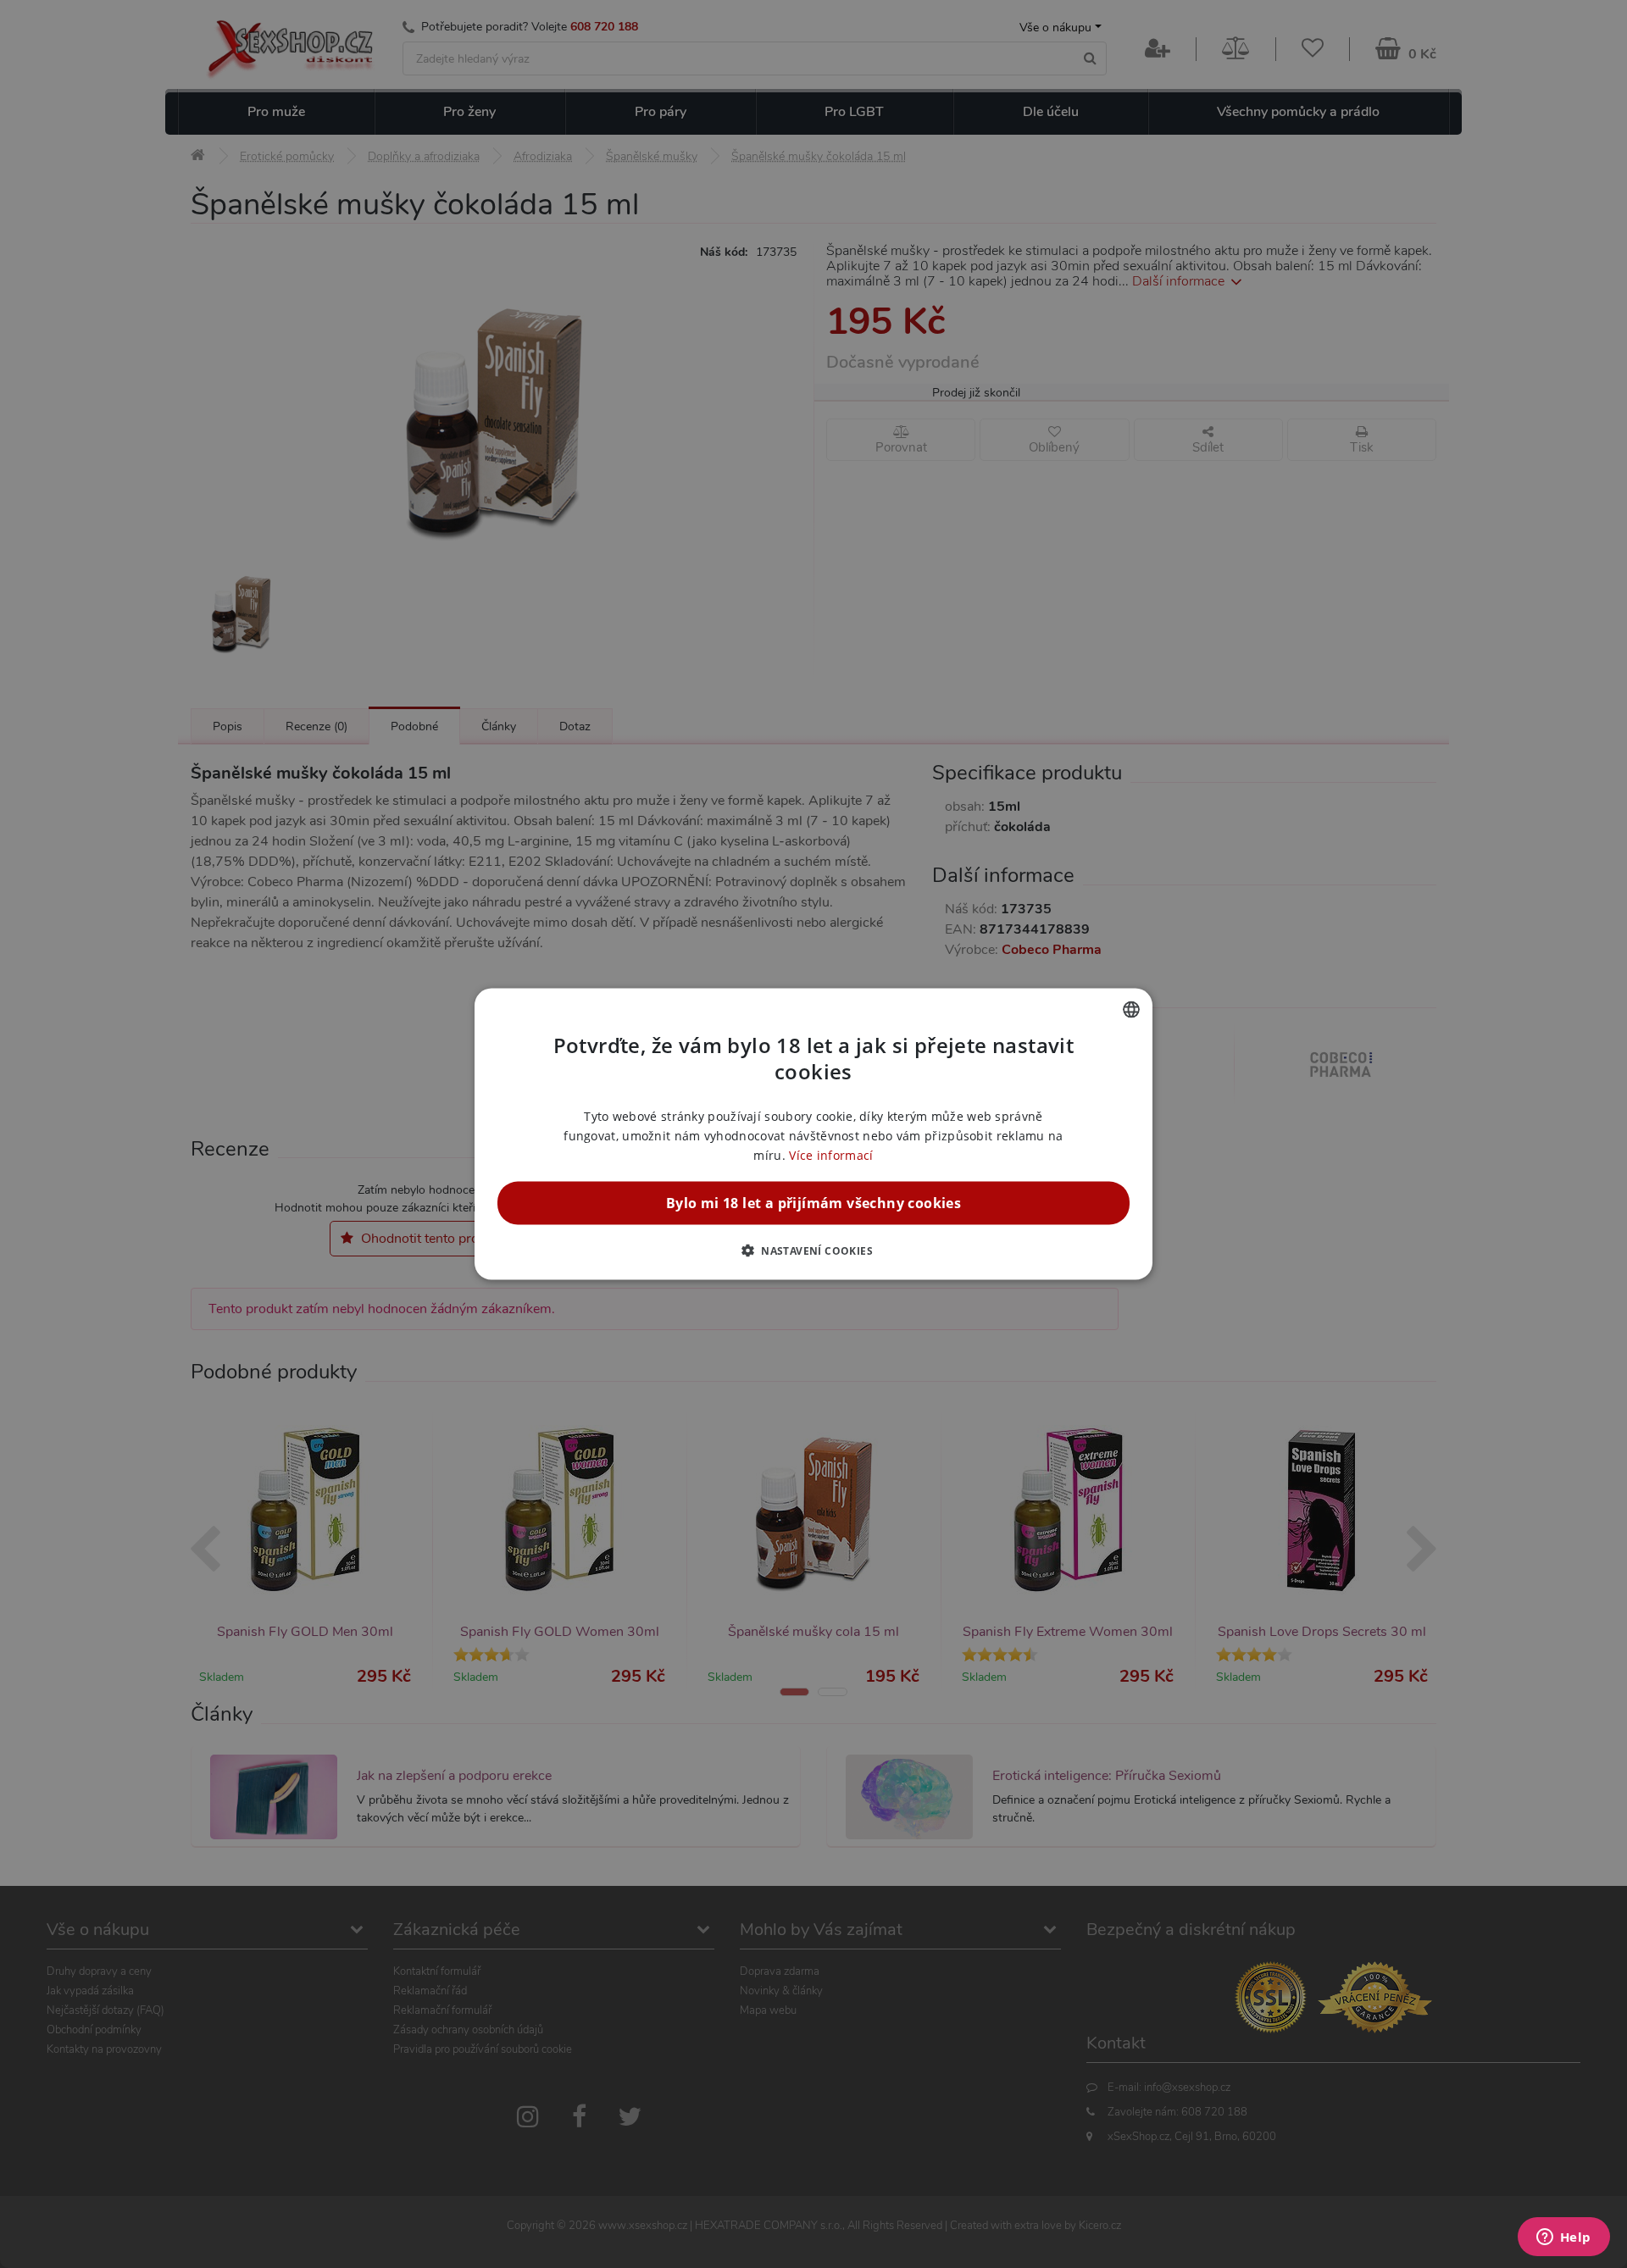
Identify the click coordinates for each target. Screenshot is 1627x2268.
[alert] (813, 1134)
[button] (813, 1250)
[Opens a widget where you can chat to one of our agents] (1563, 2238)
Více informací (831, 1155)
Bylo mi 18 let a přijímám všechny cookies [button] (813, 1203)
